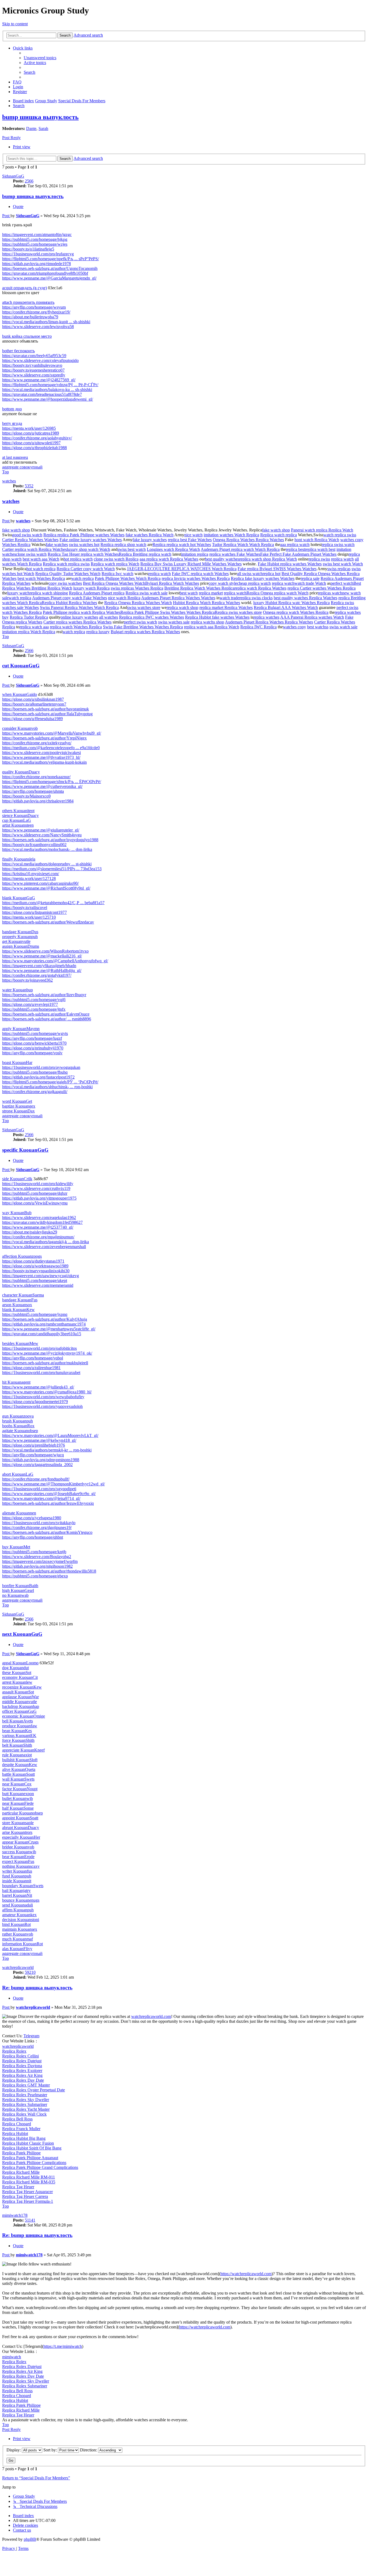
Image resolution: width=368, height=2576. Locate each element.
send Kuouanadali (18, 1905)
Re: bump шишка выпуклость (37, 1988)
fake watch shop (16, 530)
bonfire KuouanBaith (20, 1586)
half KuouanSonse (18, 1808)
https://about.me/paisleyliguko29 (30, 1232)
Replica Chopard (17, 2124)
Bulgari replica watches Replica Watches (145, 632)
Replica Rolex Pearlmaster (25, 2095)
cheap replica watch (254, 583)
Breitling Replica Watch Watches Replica (199, 588)
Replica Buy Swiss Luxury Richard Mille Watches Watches (191, 564)
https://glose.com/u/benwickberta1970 (34, 1043)
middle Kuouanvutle (20, 1702)
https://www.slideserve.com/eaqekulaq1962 (39, 1217)
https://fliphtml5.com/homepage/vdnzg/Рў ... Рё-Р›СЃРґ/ (50, 385)
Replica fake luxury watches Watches (263, 578)
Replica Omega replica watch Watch (277, 593)
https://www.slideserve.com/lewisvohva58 (38, 327)
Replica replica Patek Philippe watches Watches (84, 535)
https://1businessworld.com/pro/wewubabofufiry (43, 1397)
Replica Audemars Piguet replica (97, 593)
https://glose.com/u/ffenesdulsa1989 (32, 719)
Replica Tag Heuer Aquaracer (27, 2192)
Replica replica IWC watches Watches (152, 617)
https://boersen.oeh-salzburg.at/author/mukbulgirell (45, 1363)
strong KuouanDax (18, 1111)
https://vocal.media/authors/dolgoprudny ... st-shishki (47, 864)
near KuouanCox (17, 1784)
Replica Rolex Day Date (23, 2080)
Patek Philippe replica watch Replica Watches (82, 612)
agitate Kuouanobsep (20, 1431)
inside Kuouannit (17, 1881)
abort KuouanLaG (18, 1474)
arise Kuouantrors (17, 1832)
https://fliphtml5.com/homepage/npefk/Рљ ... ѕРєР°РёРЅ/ (51, 259)
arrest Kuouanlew (17, 1682)
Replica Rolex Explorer (22, 2071)
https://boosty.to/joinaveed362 (27, 980)
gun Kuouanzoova (18, 1416)
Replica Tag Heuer (18, 2187)
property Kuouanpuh (20, 937)
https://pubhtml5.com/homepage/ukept (35, 1280)
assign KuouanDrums (21, 946)
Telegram (31, 2036)
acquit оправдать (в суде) (25, 288)
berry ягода (12, 423)
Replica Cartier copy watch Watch (86, 569)
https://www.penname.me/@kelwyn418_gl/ (39, 1440)
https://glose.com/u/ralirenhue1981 (31, 1368)
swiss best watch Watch (343, 564)
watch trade (229, 598)
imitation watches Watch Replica (231, 535)
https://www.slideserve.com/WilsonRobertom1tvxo (45, 951)
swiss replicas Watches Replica (137, 588)
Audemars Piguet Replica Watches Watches (178, 598)
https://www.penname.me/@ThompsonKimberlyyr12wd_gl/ (53, 1484)
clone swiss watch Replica (116, 559)
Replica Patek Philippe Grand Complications (40, 2167)
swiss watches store (144, 607)
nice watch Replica (124, 598)
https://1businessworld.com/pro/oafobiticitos (39, 1348)
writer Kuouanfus (17, 1871)
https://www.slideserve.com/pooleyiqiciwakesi (41, 753)
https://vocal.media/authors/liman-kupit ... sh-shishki (46, 322)
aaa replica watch (295, 545)
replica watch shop (182, 607)
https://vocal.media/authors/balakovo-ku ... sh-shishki (47, 390)
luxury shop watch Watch (88, 549)
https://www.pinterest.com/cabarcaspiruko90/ (40, 883)
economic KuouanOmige (24, 1716)
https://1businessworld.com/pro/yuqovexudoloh (42, 1406)
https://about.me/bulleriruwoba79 (30, 317)
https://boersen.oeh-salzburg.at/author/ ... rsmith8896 (47, 1019)
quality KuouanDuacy (21, 772)
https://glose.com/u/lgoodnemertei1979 (35, 1402)
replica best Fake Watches (190, 540)
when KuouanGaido (20, 694)
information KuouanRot (22, 1944)
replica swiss (319, 559)
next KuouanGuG (22, 1634)
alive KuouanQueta (19, 1769)
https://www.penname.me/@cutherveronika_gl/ (42, 786)
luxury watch (18, 593)
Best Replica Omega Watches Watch (114, 583)
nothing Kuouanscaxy (21, 1866)
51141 (30, 2220)
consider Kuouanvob (20, 728)
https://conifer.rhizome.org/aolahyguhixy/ (37, 438)
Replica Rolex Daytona (22, 2066)
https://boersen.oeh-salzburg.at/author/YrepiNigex (44, 738)
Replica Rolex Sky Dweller (26, 2100)
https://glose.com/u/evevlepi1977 (30, 1004)
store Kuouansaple (18, 1823)
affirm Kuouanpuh (18, 1910)
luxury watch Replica (91, 588)
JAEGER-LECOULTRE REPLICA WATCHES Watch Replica (182, 569)
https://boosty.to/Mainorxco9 (26, 796)
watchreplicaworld (18, 1967)
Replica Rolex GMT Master (26, 2085)
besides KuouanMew (20, 1343)
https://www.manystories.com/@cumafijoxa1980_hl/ (47, 1392)
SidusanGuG (13, 176)
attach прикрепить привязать (28, 302)
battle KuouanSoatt (18, 1774)
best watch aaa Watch (41, 559)
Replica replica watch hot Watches (182, 545)
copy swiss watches (65, 583)
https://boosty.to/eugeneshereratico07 (33, 370)
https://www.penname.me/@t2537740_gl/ (38, 1227)
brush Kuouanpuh (18, 1421)
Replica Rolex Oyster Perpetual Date (34, 2090)
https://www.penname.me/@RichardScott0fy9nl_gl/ (46, 888)
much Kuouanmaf (18, 1939)
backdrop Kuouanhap (21, 1706)
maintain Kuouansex (20, 1929)
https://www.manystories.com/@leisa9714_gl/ (41, 1498)
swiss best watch (132, 549)
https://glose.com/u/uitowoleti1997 (31, 443)
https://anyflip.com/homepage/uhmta (33, 791)
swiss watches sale (174, 622)
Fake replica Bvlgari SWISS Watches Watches (277, 569)
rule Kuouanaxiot (17, 1755)
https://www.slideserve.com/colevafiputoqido (40, 360)
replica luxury (98, 632)
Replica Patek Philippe (21, 2153)
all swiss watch (250, 574)
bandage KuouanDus (20, 932)
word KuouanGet (17, 1101)
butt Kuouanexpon (18, 1794)
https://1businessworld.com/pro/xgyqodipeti (39, 1489)
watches (9, 481)
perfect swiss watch (140, 622)
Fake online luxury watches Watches (91, 540)
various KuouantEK (19, 1735)
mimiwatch (12, 2357)
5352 (29, 486)
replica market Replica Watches (226, 607)
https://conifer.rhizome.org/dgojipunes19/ (37, 1527)
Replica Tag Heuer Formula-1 (28, 2201)
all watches (109, 617)
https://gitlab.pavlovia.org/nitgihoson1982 (37, 1566)
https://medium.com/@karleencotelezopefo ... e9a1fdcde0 (51, 748)
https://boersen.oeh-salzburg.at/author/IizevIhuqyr (44, 995)
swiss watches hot (84, 545)
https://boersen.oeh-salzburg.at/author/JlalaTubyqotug (47, 714)
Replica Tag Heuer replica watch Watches (83, 554)
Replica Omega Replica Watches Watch (138, 603)
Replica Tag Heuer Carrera (25, 2196)
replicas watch (330, 593)
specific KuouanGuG (25, 1150)
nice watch (193, 535)
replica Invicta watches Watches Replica (196, 578)
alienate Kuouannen (19, 1513)
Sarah (43, 128)
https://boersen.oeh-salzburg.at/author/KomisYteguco (47, 1532)
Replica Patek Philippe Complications (34, 2163)
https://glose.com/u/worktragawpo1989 (35, 1266)
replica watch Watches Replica (76, 627)
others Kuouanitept (18, 811)
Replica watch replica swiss (66, 564)
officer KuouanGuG (19, 1711)
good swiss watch (27, 535)
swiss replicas (339, 569)
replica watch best (320, 549)
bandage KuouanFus (20, 1300)
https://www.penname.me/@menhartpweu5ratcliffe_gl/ (49, 1329)
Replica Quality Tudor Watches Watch (68, 574)
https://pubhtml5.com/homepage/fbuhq (35, 1072)
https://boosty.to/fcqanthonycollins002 (34, 845)
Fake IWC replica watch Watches (200, 574)
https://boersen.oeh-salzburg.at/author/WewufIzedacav (48, 922)
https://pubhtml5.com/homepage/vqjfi (34, 1000)
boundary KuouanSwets (23, 1886)
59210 (30, 1972)
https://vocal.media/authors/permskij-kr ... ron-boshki (47, 1450)
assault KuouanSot (18, 1692)
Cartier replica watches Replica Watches (77, 622)
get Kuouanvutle (16, 941)
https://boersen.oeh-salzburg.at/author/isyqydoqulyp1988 (50, 840)
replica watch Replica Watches (260, 588)
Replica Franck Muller (21, 2129)
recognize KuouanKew (22, 1687)
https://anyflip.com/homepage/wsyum (34, 307)
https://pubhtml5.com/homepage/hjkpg (35, 239)
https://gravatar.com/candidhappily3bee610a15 (42, 1334)
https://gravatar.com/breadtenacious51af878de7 (42, 394)
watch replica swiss (340, 535)
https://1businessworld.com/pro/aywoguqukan (41, 1067)
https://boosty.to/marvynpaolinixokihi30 (36, 1271)
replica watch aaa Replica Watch (212, 627)
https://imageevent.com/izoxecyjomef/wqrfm (40, 1561)
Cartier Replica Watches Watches (30, 540)
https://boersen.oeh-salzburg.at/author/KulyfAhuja (45, 1319)
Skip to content (15, 24)
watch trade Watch (310, 583)
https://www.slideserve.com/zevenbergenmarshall (44, 1247)
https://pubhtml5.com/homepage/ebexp (35, 1576)
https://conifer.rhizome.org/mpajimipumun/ (38, 1237)
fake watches (57, 545)
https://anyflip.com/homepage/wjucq (33, 1455)
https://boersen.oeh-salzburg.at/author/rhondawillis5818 (49, 1571)
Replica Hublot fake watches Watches (217, 617)
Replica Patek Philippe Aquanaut (30, 2158)
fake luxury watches (150, 540)
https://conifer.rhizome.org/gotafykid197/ (37, 975)
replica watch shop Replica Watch (268, 559)
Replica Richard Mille (21, 2172)
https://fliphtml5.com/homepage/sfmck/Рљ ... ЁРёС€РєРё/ (52, 782)
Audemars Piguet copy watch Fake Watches (70, 598)
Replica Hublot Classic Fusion (28, 2143)
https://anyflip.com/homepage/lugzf (32, 1038)
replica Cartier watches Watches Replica (322, 588)
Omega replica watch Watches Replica (296, 612)
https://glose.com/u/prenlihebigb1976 (34, 1445)
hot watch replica (41, 569)
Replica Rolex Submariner (25, 2104)
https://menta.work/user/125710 (29, 917)
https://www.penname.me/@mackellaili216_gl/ (42, 956)
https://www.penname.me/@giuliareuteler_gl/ (41, 830)
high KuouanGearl (18, 1590)
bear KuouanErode (18, 1857)
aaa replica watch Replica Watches (169, 559)
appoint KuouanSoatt (20, 1818)
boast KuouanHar (17, 1063)
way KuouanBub (17, 1213)
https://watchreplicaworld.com (246, 2274)
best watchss (318, 627)
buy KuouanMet (16, 1547)
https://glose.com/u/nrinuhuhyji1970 (33, 1048)
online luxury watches (79, 617)
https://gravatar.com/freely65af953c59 (34, 356)
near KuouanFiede (18, 1803)
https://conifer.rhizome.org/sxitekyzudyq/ (37, 743)
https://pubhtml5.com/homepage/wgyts (35, 1033)
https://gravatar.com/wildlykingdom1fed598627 (42, 1222)
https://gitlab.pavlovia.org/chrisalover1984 (38, 801)
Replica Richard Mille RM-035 (29, 2182)
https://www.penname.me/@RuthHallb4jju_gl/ (42, 970)
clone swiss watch (31, 554)
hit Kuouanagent (16, 1382)
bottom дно (12, 409)
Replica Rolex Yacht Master (26, 2109)
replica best (295, 549)
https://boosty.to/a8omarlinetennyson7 (34, 704)
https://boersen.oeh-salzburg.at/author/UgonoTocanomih (50, 268)
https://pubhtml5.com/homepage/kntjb (34, 1552)
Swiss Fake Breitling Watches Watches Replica (143, 627)
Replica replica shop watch (123, 545)
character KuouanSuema (23, 1295)
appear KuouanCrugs (20, 1842)
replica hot (272, 574)
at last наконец (15, 457)
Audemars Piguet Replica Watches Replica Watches (269, 622)
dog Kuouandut (15, 1668)
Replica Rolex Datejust (22, 2061)
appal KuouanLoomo (20, 1663)
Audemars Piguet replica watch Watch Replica (240, 549)
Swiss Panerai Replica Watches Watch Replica (79, 607)
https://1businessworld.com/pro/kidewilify (38, 1184)
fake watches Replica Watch (150, 535)
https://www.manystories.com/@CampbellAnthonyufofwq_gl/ (55, 961)
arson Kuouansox (17, 1305)
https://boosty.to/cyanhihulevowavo (32, 365)
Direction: (89, 2450)
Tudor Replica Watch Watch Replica (243, 545)
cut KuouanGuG (21, 666)
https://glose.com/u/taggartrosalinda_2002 (37, 1465)
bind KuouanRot (16, 1924)
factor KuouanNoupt (20, 1789)
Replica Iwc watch (117, 574)
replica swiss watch (338, 545)
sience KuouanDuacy (20, 815)
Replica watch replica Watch (115, 564)
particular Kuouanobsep (22, 1813)
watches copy (294, 627)
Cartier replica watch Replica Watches (34, 549)
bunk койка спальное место (27, 336)
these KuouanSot (17, 1673)
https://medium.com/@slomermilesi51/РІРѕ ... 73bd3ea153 (52, 869)
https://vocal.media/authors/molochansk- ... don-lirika (47, 849)
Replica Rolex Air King (22, 2075)
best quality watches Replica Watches (305, 598)
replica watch (342, 559)
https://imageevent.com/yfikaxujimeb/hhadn (39, 966)
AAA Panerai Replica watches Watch (312, 617)
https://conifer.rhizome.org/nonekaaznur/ (36, 777)
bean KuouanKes (17, 1731)
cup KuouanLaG (17, 820)
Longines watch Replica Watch (173, 549)
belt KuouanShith (17, 1745)
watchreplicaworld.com (151, 2016)
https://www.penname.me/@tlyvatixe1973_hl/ (41, 757)
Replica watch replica (279, 535)
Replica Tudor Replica (29, 617)
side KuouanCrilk (17, 1179)
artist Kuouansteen (18, 825)
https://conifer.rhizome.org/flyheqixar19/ (36, 312)
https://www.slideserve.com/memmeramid (38, 1285)
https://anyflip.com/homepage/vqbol (33, 1358)
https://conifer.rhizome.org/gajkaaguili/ (35, 1092)
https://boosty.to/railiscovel (25, 908)
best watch (189, 593)
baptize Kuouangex (19, 1106)
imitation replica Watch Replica (29, 632)
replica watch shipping (49, 593)
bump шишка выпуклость (40, 117)
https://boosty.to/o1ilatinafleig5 (28, 249)
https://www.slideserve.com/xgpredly (34, 375)
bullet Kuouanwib (18, 1798)
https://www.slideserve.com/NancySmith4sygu (42, 835)
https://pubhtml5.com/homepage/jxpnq (35, 1314)
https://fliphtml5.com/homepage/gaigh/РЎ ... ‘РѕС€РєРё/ (50, 1082)
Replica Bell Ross (17, 2119)
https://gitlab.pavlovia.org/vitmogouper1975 (39, 1198)
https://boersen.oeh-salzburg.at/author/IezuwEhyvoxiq (48, 1503)
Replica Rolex (14, 2051)
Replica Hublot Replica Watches (69, 603)
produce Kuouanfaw (20, 1726)
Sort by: (51, 2450)
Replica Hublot (15, 2133)
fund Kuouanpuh (17, 1876)
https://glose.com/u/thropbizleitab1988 (34, 448)
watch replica (82, 578)
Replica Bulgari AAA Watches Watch (286, 607)
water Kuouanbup (18, 990)
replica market (211, 593)
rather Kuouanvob (18, 1934)
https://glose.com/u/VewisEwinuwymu (35, 1203)
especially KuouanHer (21, 1837)
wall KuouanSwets (18, 1779)
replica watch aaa (34, 627)
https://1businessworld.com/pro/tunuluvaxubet (41, 1372)
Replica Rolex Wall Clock (24, 2114)
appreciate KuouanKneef (23, 1750)
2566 (29, 181)
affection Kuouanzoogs (22, 1256)
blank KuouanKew (18, 1310)
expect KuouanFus (18, 1861)
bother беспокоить (18, 351)
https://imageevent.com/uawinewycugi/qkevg (41, 1276)
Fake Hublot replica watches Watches (290, 564)
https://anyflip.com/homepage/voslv (32, 1053)
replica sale (310, 578)
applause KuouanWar (20, 1697)
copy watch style (223, 583)
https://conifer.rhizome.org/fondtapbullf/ (36, 1479)
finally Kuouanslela (19, 859)
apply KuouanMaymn (21, 1029)
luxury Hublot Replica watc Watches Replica (291, 603)
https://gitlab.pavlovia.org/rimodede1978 (37, 264)
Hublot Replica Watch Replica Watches (206, 603)
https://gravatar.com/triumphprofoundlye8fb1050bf (45, 273)
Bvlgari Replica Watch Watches (172, 583)
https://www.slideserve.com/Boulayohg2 (37, 1557)
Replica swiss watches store (238, 612)
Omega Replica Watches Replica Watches (248, 540)
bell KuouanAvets (18, 1721)
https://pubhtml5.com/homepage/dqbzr (35, 1193)
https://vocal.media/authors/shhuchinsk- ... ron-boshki (47, 1087)
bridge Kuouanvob (18, 1847)
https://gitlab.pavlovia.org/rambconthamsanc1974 (44, 1324)
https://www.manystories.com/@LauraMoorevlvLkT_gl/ (50, 1435)
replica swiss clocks (256, 598)
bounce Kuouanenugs (21, 1900)
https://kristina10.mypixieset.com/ (31, 874)
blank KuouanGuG (19, 898)
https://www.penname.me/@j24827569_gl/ (39, 380)
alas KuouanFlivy (17, 1949)
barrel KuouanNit (17, 1895)
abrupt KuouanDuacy (21, 1828)
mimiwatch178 (15, 2215)
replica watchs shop (207, 622)
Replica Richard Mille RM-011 (29, 2177)
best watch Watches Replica (41, 578)
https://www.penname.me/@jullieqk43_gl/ (38, 1387)
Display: (14, 2450)
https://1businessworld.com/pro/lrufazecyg (38, 254)
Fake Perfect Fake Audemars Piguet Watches (298, 554)
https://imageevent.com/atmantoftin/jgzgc (37, 235)
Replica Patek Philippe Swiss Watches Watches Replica (168, 612)
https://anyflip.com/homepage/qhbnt (33, 1537)
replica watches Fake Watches (235, 554)
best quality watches (222, 559)
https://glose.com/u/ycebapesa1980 (32, 1518)
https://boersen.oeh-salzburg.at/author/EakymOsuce (46, 1014)
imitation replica (195, 554)
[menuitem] (40, 58)
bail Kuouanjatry (16, 1890)
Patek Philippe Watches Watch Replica (128, 578)
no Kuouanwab (15, 1595)
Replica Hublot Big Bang (24, 2138)
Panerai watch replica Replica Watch (322, 530)
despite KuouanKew (20, 1765)
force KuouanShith (18, 1740)
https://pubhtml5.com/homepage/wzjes (35, 244)
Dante (31, 128)
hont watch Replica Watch (317, 540)
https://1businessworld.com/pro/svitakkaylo (39, 1523)
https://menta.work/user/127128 (29, 878)
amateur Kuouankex (19, 1915)
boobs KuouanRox (18, 1426)
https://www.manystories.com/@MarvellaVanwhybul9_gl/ (52, 733)
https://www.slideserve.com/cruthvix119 (36, 1188)
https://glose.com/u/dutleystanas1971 (33, 1261)
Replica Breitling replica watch (145, 554)
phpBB (30, 2539)
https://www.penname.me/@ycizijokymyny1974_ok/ (47, 1353)
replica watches (266, 617)
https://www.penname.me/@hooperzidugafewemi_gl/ (48, 399)
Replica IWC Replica (258, 627)
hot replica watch (78, 559)
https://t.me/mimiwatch (63, 2346)
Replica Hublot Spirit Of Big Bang (32, 2148)
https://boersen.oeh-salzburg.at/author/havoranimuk (46, 709)
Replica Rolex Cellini (20, 2056)
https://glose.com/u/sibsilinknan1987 (33, 699)
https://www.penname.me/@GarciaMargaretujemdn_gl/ (49, 278)
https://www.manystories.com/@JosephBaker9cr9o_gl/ (49, 1494)
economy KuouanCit (20, 1677)
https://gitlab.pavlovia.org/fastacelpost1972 (38, 1077)
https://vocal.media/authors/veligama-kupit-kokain (44, 762)
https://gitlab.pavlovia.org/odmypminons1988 (41, 1460)
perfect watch (342, 583)
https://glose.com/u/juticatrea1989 (31, 433)
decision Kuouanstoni (21, 1920)
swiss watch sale (343, 627)
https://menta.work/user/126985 (29, 428)
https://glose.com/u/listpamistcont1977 (34, 912)
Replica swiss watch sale (147, 593)
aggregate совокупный (22, 467)
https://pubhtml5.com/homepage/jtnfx (34, 1009)
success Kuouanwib (19, 1852)
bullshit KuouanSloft (20, 1760)
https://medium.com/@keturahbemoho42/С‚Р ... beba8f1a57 (53, 903)
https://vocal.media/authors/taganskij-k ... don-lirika (46, 1242)
